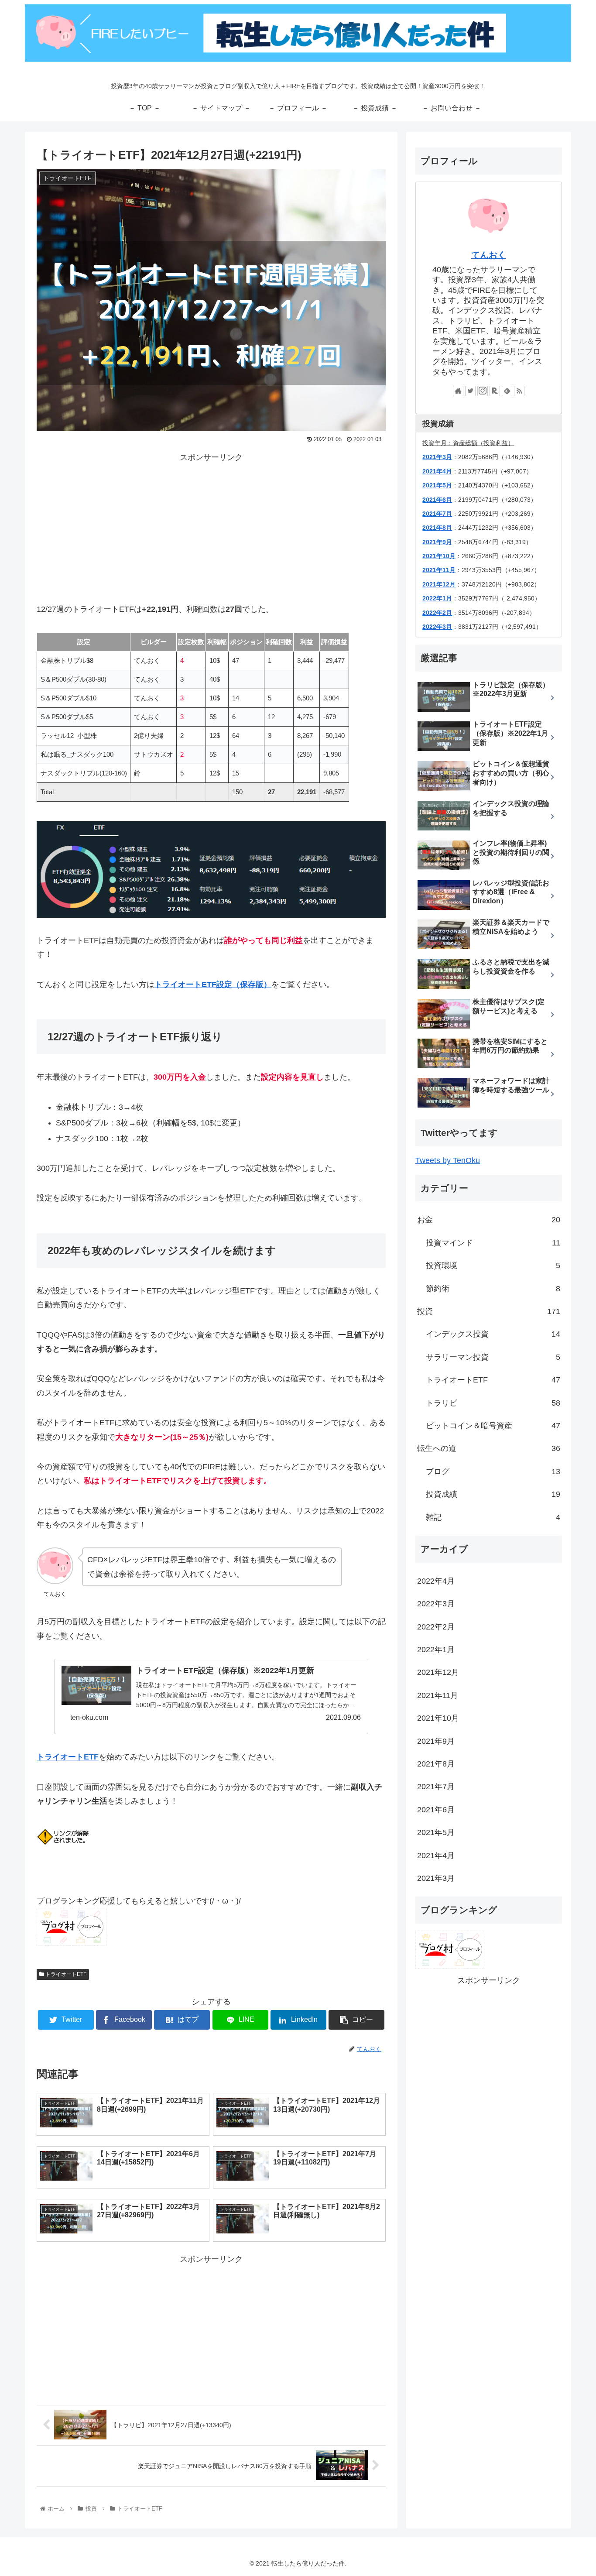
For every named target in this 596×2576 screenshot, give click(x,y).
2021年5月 (437, 485)
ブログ (493, 1472)
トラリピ (493, 1403)
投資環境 (493, 1266)
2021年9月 (437, 542)
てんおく (489, 255)
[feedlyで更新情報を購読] (507, 391)
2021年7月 (436, 1787)
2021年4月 (437, 471)
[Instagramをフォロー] (483, 391)
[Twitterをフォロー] (470, 391)
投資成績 (493, 1494)
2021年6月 (437, 500)
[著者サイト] (458, 391)
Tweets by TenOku (448, 1160)
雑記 (493, 1517)
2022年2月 (437, 613)
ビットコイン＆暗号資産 (493, 1426)
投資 (489, 1311)
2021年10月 (439, 556)
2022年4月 (436, 1581)
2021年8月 (437, 528)
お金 (489, 1220)
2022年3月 (437, 627)
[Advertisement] (211, 525)
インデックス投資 (493, 1334)
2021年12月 (439, 584)
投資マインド (493, 1243)
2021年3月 (437, 457)
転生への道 (489, 1448)
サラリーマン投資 (493, 1357)
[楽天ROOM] (495, 391)
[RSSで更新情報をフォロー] (519, 391)
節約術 (493, 1289)
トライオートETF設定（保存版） (213, 984)
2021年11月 (439, 570)
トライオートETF (68, 1757)
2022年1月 (437, 598)
